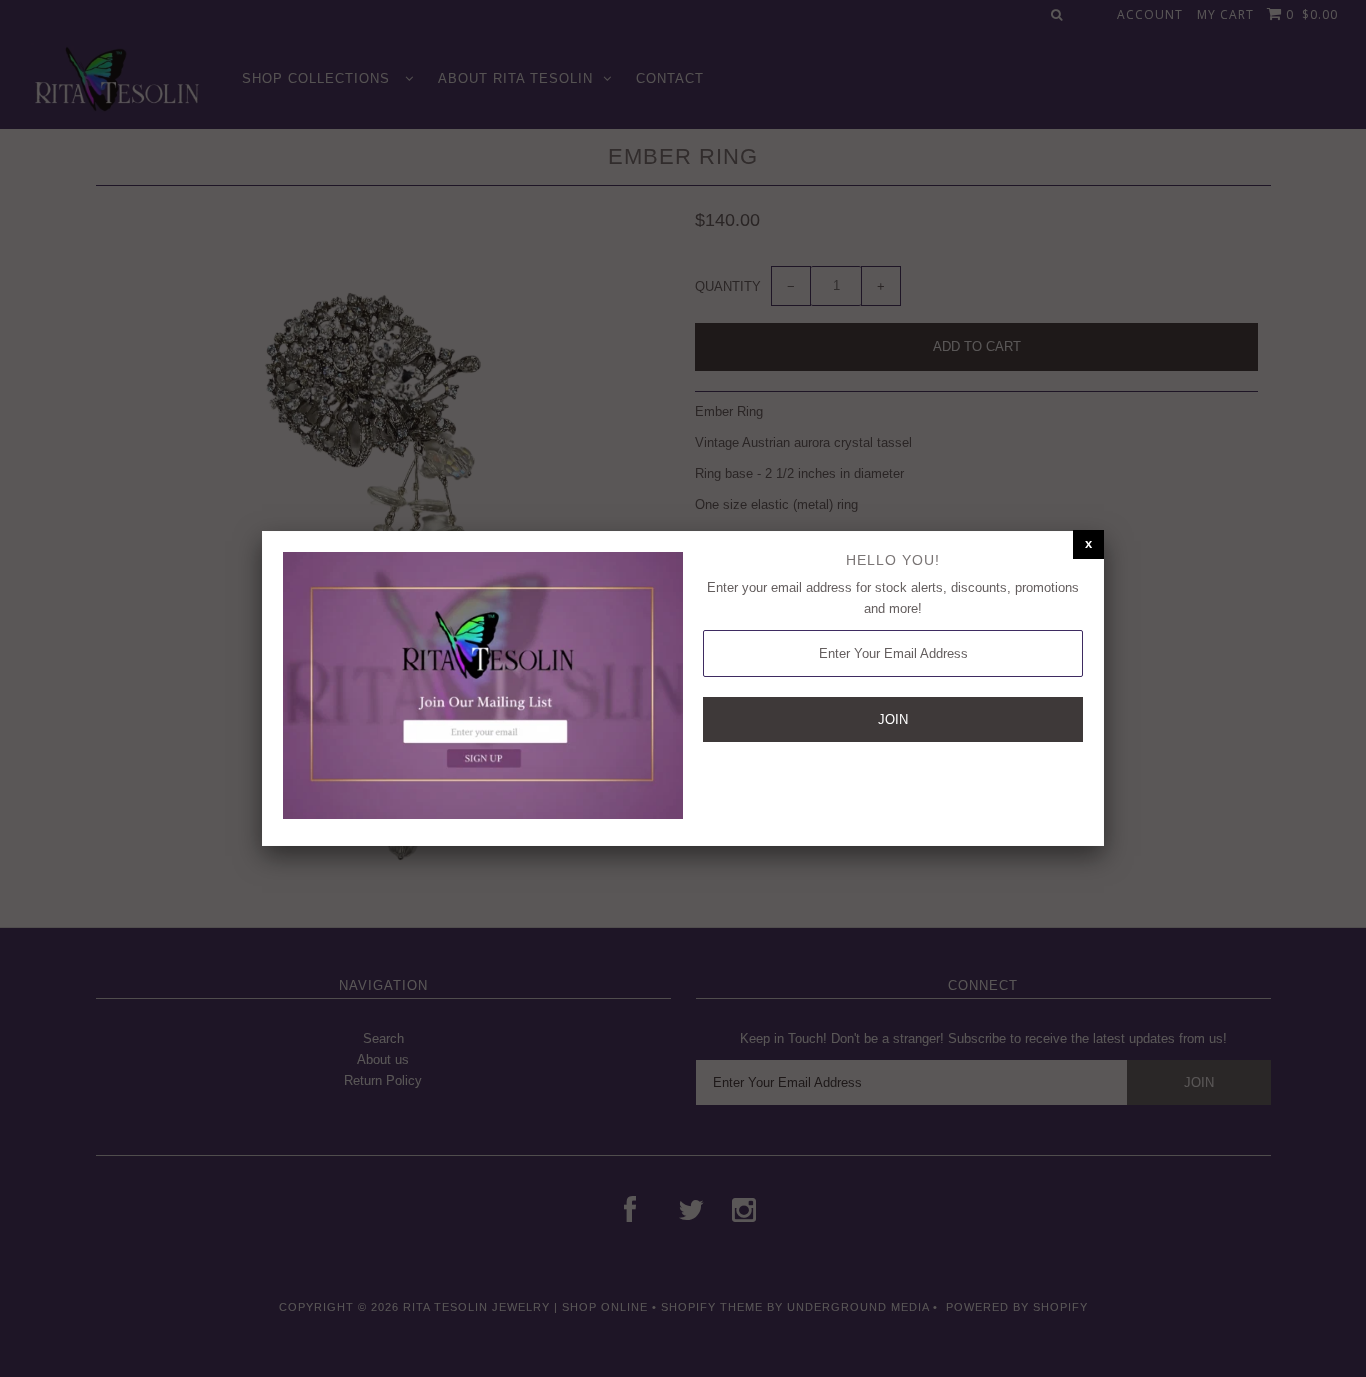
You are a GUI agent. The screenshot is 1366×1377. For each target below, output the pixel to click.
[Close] (1088, 544)
